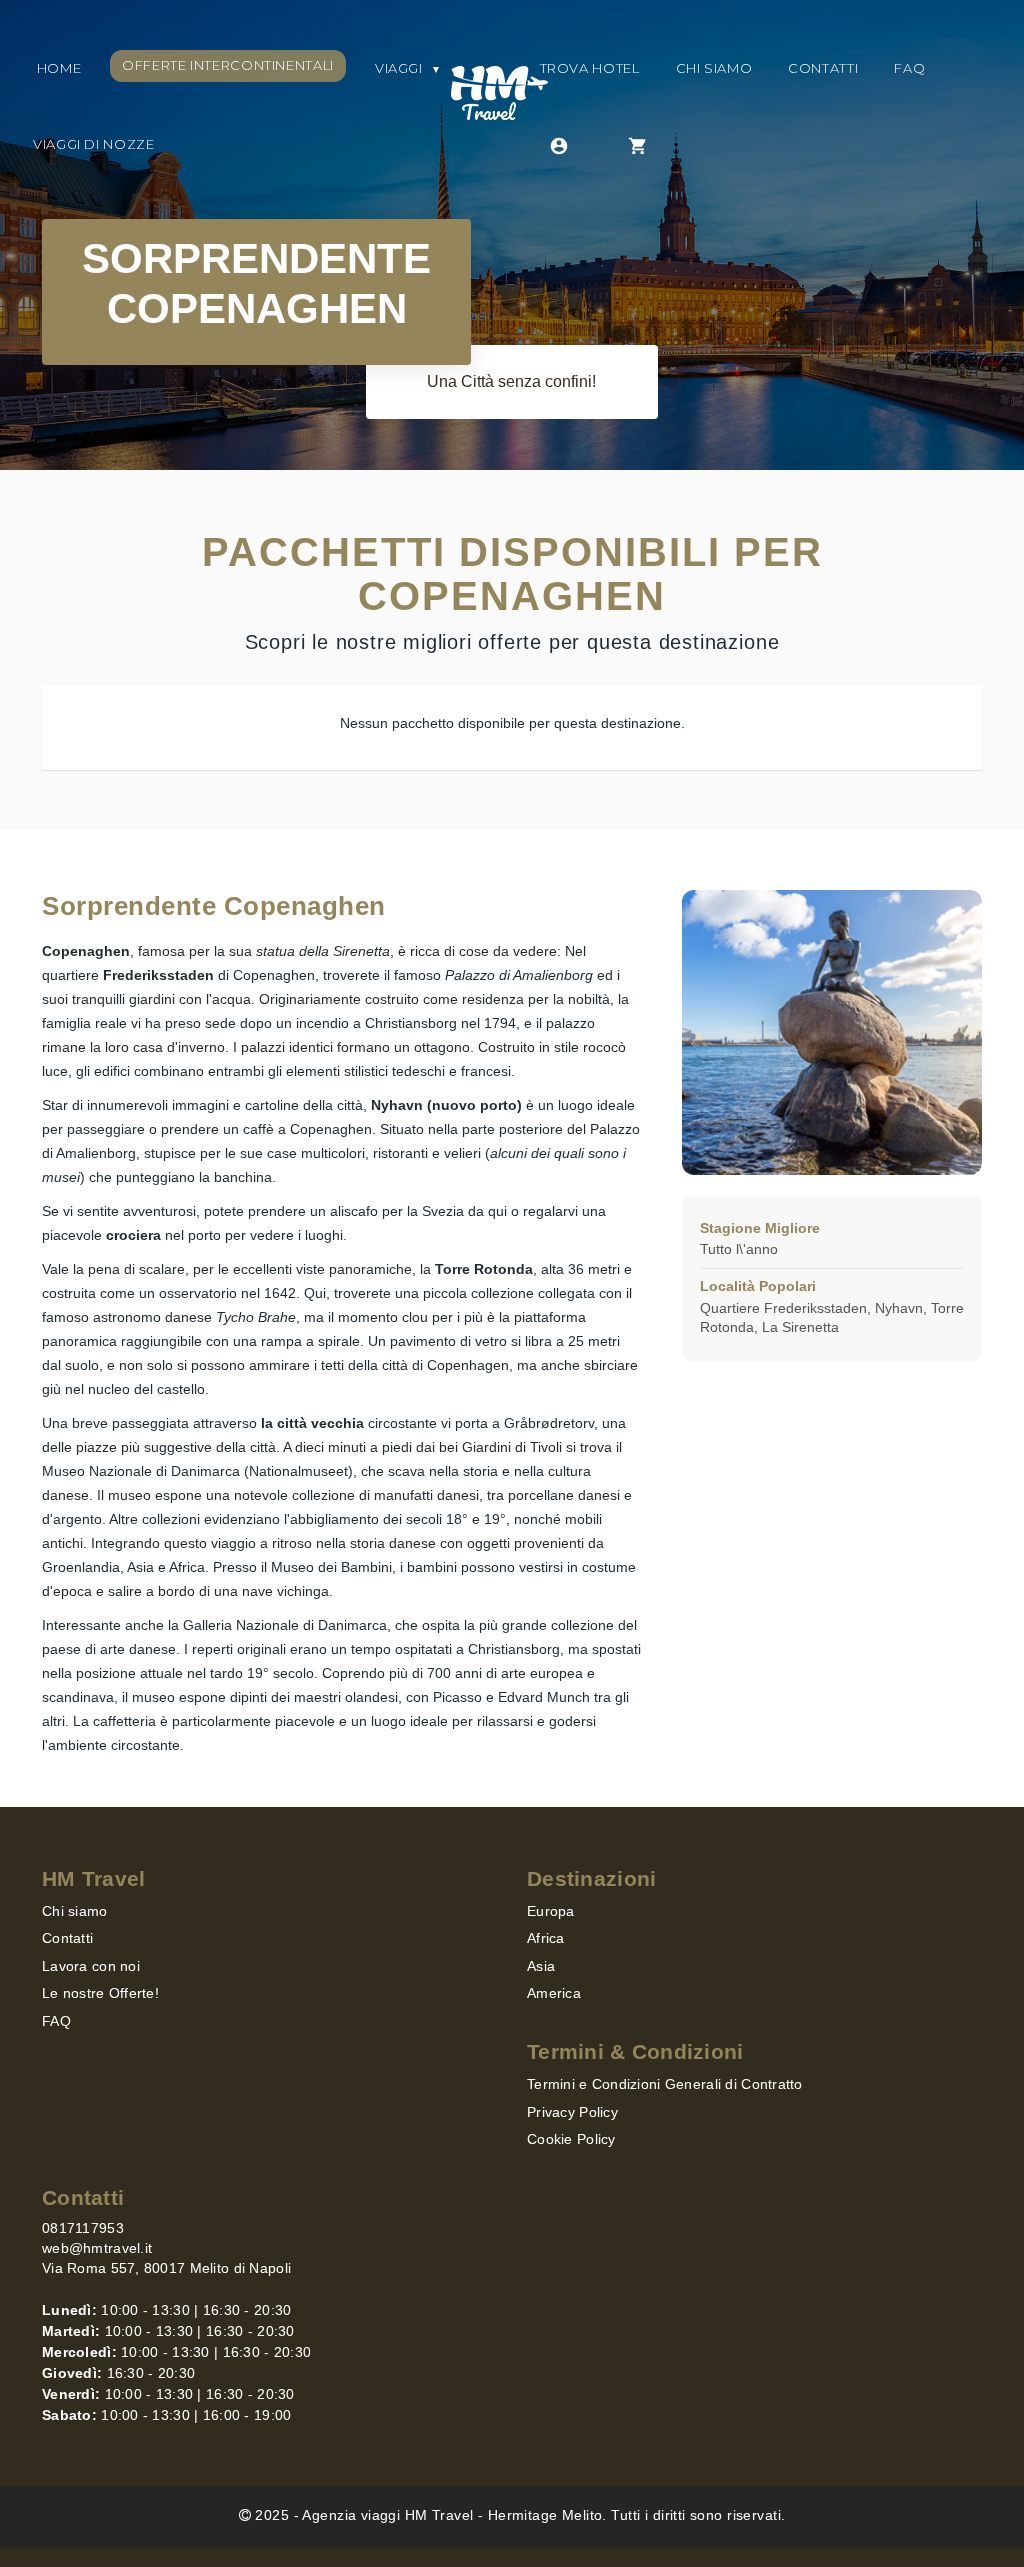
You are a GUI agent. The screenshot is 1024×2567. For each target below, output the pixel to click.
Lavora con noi (91, 1966)
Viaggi (408, 68)
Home (57, 68)
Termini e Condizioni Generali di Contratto (665, 2084)
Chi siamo (714, 68)
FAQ (909, 68)
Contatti (823, 68)
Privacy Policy (572, 2112)
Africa (546, 1938)
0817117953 (83, 2228)
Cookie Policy (571, 2139)
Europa (551, 1911)
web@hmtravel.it (97, 2248)
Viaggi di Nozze (93, 144)
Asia (541, 1966)
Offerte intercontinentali (228, 65)
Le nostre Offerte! (100, 1993)
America (554, 1993)
